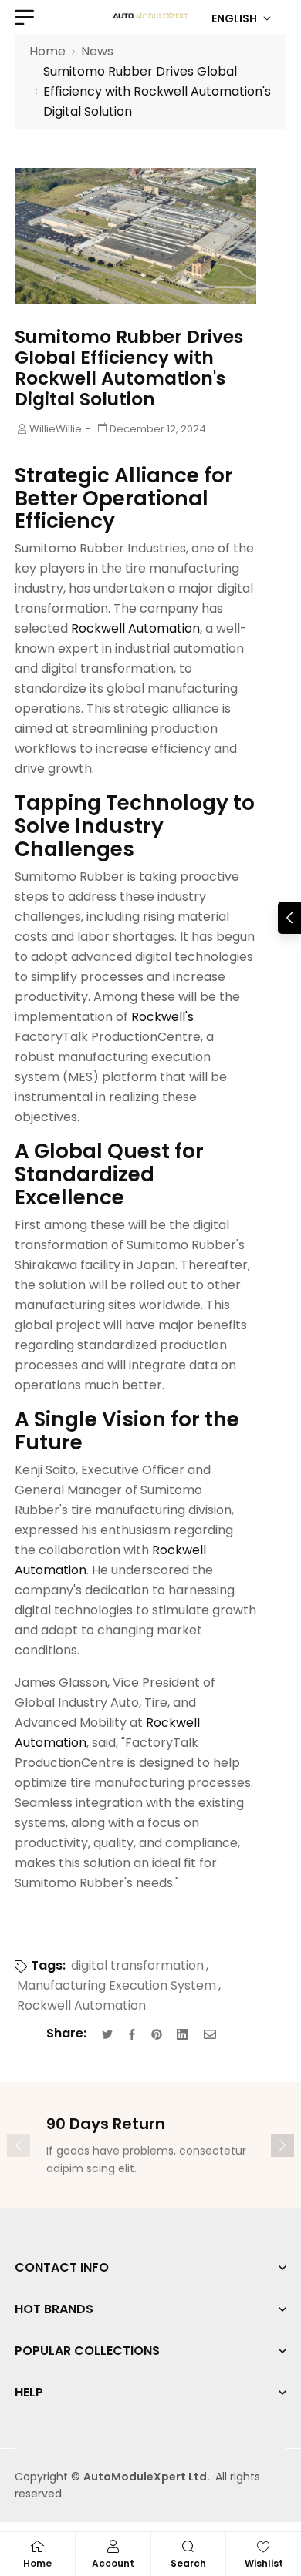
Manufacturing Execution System (117, 1985)
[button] (289, 918)
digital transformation (137, 1965)
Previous (19, 2145)
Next (282, 2145)
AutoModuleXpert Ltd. (147, 2477)
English (234, 18)
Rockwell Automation (81, 2005)
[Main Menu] (22, 17)
